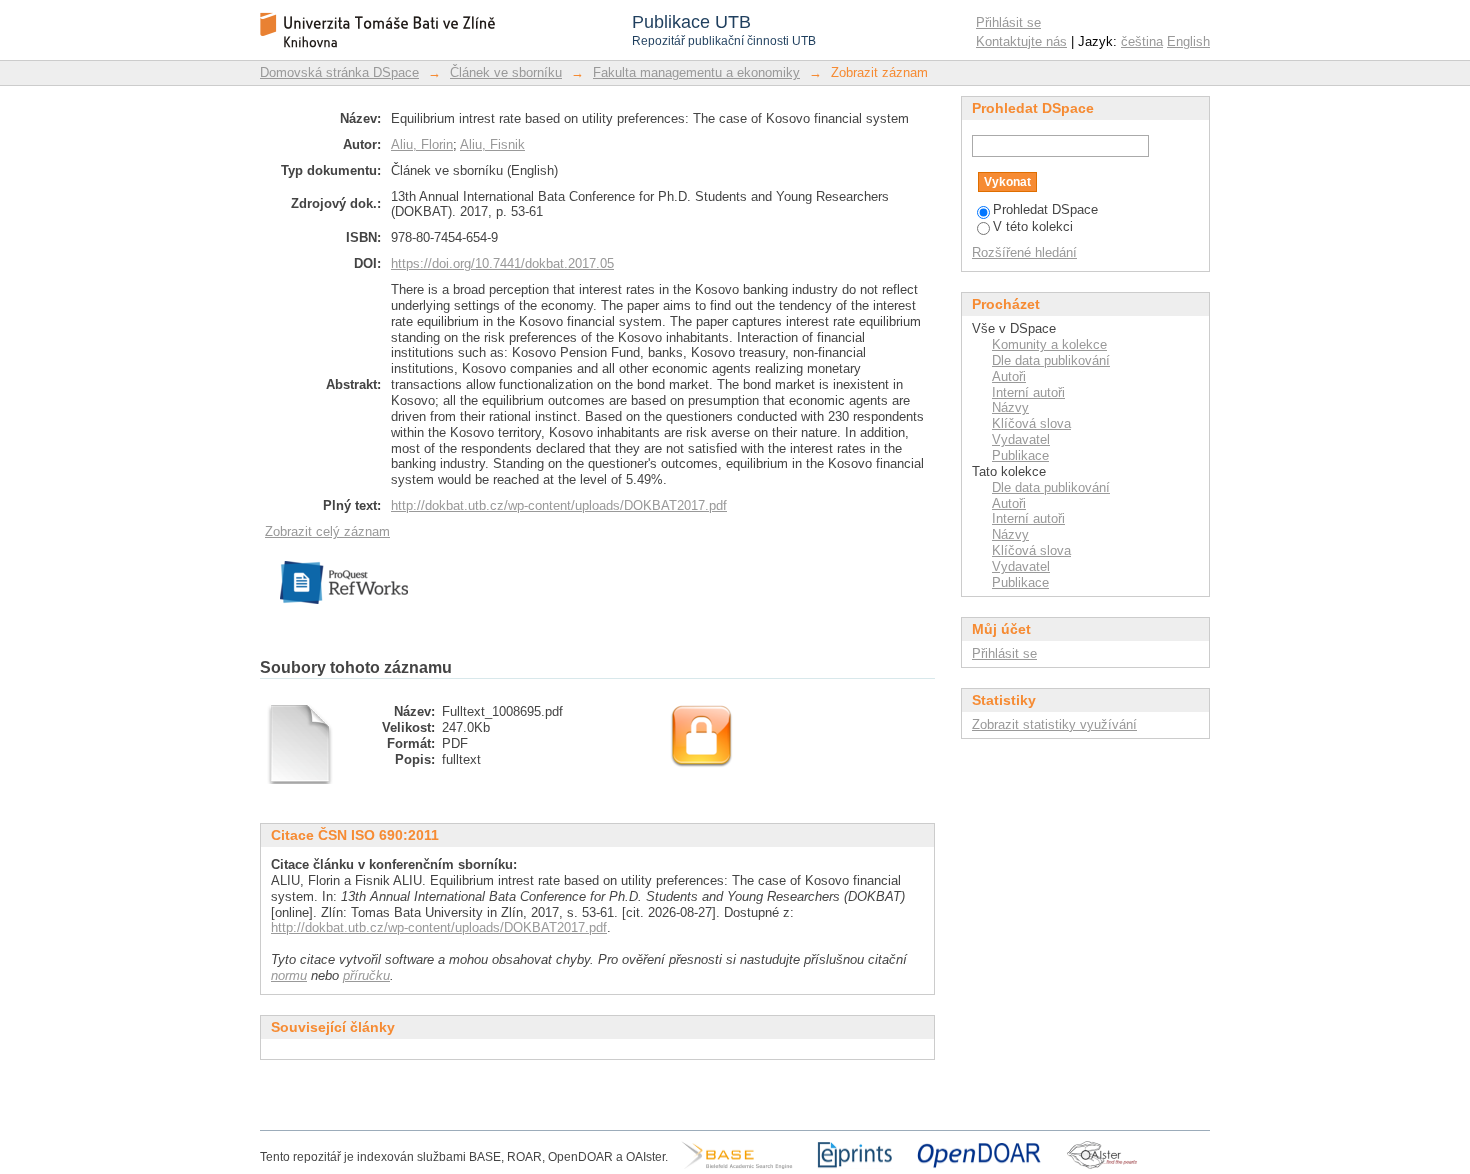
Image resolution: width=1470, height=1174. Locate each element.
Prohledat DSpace (1045, 209)
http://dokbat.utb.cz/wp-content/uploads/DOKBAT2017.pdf (559, 505)
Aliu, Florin (422, 144)
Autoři (1009, 376)
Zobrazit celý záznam (327, 531)
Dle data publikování (1051, 360)
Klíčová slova (1031, 423)
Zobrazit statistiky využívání (1054, 724)
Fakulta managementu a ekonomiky (696, 72)
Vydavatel (1021, 439)
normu (289, 975)
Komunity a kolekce (1049, 344)
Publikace (1020, 455)
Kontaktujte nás (1021, 41)
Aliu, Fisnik (492, 144)
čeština (1142, 41)
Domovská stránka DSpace (339, 72)
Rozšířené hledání (1024, 252)
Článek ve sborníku (506, 72)
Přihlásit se (1008, 22)
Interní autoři (1028, 392)
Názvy (1010, 407)
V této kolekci (1033, 226)
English (1188, 41)
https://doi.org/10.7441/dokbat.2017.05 (502, 263)
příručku (366, 975)
